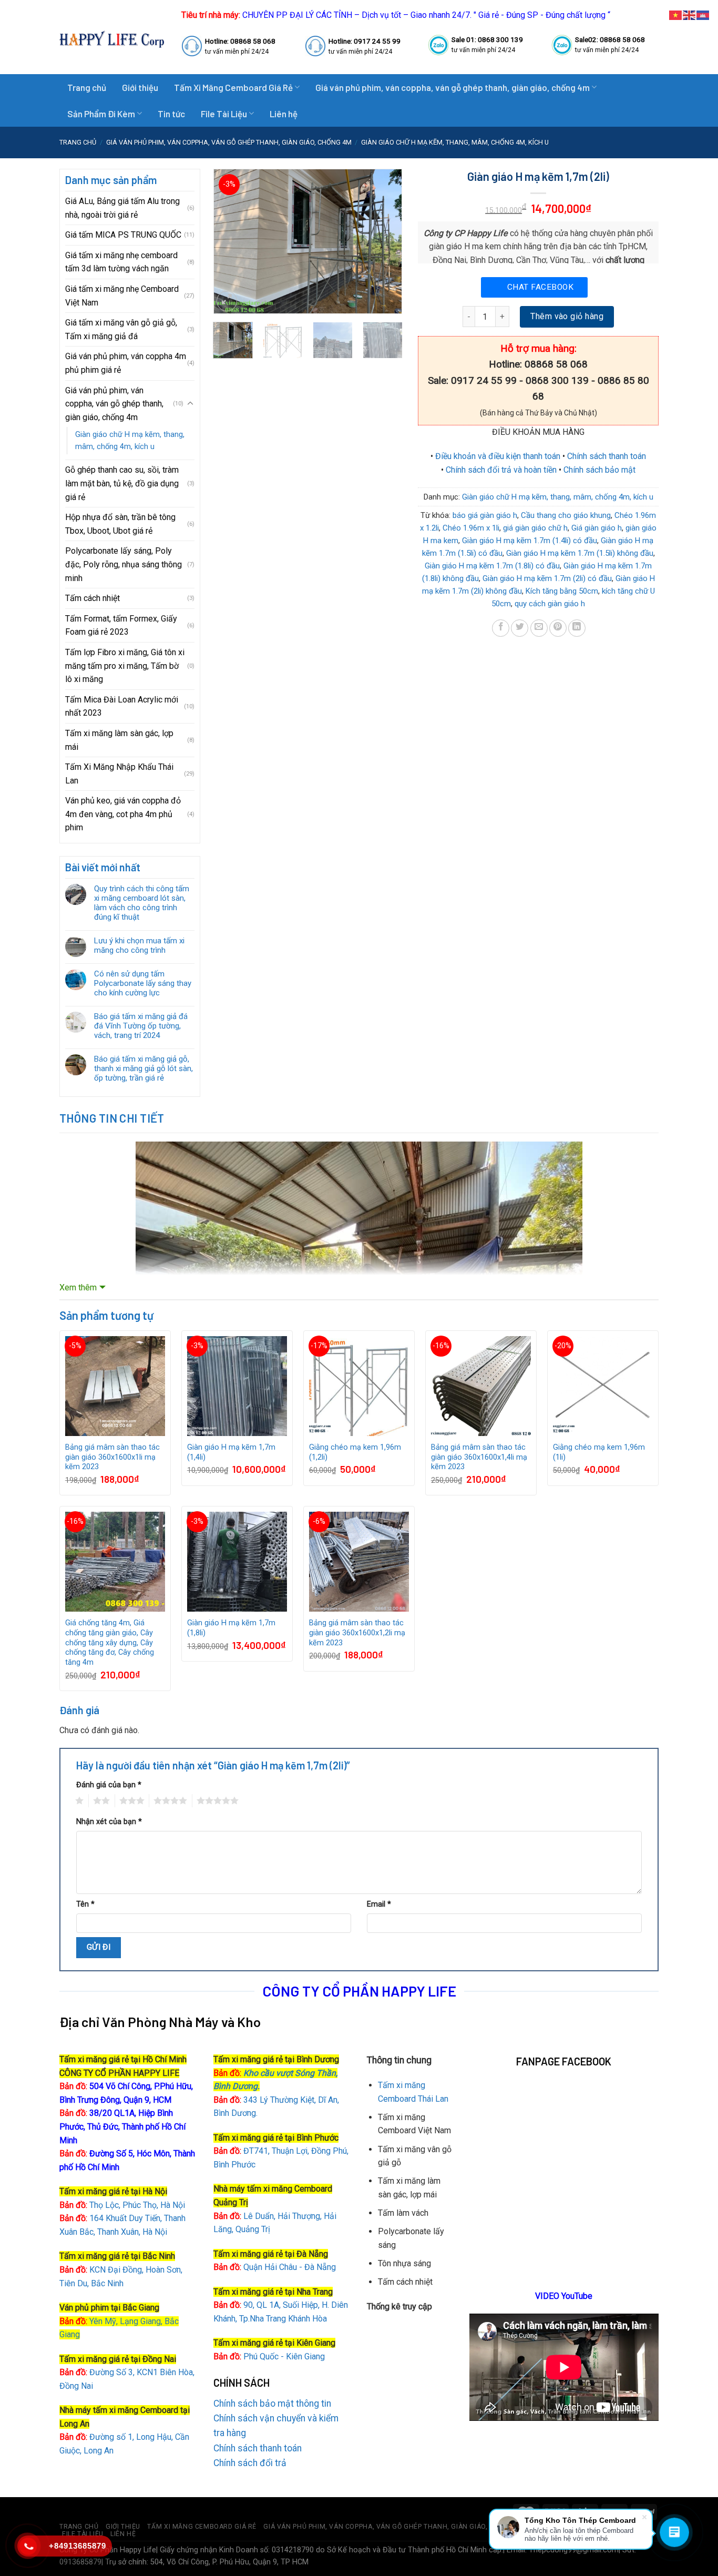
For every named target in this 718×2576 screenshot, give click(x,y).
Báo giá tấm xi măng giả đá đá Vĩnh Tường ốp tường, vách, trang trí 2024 (141, 1026)
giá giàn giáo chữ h (535, 528)
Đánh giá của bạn (109, 1785)
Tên (85, 1904)
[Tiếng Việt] (676, 14)
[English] (690, 14)
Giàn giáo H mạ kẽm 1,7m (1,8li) (231, 1628)
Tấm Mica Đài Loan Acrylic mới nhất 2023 (122, 706)
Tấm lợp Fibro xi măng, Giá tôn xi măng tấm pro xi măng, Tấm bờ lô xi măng (125, 666)
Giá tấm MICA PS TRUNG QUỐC (123, 235)
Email (379, 1904)
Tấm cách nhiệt (93, 598)
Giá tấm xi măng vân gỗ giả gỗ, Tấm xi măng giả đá (121, 329)
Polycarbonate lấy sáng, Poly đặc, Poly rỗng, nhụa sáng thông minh (124, 564)
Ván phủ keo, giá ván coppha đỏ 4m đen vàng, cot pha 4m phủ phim (123, 814)
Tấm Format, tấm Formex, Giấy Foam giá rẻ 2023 (121, 625)
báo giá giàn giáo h (485, 515)
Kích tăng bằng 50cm (562, 591)
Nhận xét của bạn (109, 1822)
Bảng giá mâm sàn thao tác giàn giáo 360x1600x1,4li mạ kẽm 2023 (479, 1457)
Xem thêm (78, 1287)
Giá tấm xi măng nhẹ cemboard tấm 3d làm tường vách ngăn (121, 262)
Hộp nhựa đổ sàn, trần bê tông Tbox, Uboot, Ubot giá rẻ (120, 524)
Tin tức (171, 114)
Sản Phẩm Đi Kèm (101, 114)
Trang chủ (87, 87)
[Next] (385, 241)
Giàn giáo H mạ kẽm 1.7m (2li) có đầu (547, 578)
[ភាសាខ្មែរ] (703, 14)
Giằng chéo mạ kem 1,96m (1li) (599, 1452)
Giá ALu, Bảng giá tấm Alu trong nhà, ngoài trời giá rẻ (122, 208)
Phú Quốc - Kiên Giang (284, 2356)
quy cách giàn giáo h (550, 604)
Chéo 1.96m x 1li (471, 528)
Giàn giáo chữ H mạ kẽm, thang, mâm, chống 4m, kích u (455, 142)
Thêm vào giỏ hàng (567, 316)
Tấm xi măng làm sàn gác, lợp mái (119, 740)
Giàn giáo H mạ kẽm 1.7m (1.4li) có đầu (530, 541)
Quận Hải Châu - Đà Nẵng (290, 2267)
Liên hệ (284, 114)
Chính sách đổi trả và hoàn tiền (501, 470)
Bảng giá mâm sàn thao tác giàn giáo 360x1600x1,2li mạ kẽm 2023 (357, 1633)
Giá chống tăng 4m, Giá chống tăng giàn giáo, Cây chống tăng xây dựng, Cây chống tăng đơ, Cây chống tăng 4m (110, 1643)
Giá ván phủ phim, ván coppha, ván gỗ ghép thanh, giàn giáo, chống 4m (453, 87)
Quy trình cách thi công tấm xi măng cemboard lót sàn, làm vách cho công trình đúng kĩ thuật (142, 903)
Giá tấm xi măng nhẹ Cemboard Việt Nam (122, 296)
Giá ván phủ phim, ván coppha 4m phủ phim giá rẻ (126, 363)
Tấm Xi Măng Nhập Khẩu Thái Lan (119, 774)
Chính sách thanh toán (607, 456)
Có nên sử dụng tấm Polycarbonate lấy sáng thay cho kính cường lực (143, 983)
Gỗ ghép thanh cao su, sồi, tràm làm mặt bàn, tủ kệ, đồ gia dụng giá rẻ (122, 483)
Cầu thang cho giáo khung (566, 515)
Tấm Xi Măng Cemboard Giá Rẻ (233, 87)
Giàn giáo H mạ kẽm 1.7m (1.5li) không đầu (580, 553)
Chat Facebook (540, 287)
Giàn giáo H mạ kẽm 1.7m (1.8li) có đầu (492, 566)
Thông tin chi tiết (112, 1118)
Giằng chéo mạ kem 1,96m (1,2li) (355, 1452)
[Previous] (230, 241)
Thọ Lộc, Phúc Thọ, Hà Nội (122, 2205)
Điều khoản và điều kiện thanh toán (498, 456)
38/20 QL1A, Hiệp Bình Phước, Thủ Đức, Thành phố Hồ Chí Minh (122, 2126)
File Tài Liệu (224, 114)
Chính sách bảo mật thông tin (272, 2404)
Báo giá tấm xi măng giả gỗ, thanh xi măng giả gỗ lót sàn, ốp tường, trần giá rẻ (143, 1068)
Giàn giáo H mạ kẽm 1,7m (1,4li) (231, 1452)
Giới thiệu (140, 87)
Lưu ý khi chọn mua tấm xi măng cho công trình (139, 945)
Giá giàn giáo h (597, 528)
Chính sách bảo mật (599, 470)
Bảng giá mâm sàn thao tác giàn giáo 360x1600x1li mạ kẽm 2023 (112, 1457)
